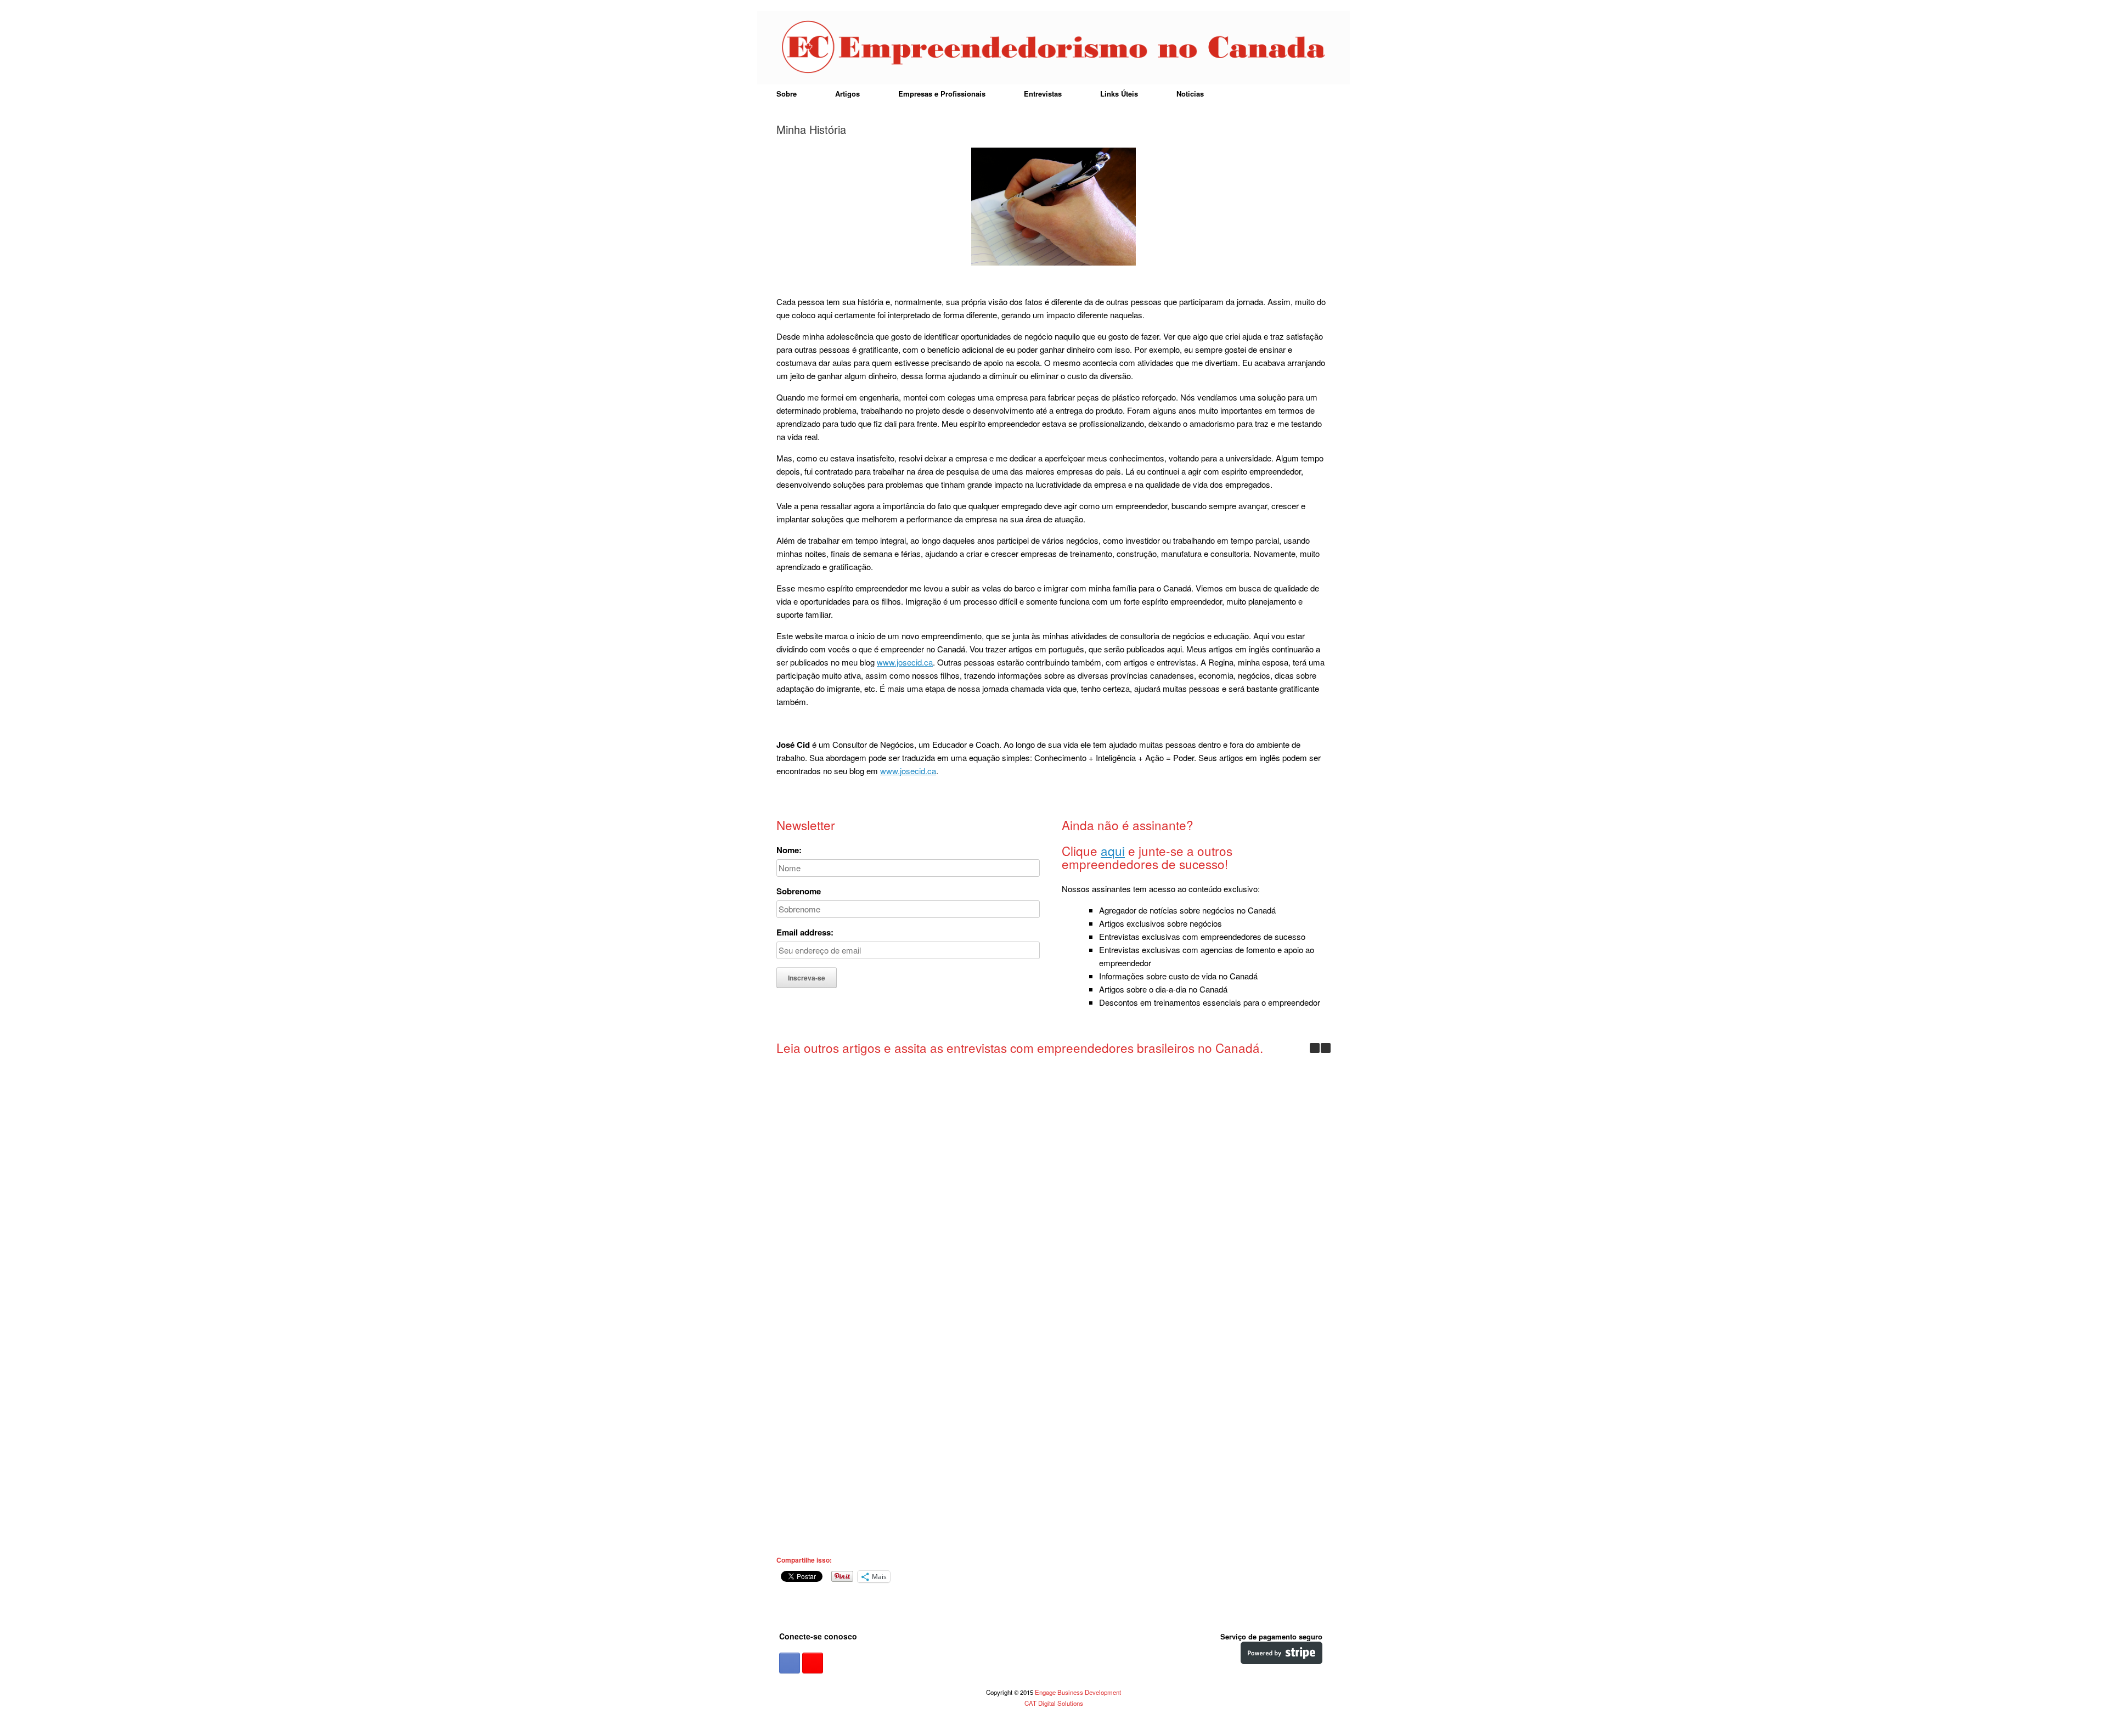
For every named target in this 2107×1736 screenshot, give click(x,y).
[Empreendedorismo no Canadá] (1053, 48)
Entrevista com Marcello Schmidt (844, 1168)
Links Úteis (1119, 94)
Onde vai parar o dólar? (844, 1546)
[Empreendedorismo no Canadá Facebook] (790, 1663)
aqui (1113, 850)
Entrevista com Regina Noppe (843, 1411)
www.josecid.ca (905, 662)
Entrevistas (1043, 94)
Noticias (1190, 94)
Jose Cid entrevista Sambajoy (986, 1168)
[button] (1326, 1048)
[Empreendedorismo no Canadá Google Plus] (813, 1663)
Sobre (787, 94)
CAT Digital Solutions (1054, 1703)
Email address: (805, 932)
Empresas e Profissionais (942, 94)
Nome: (789, 850)
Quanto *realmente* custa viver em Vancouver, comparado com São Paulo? (1129, 1424)
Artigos (847, 94)
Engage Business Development (1078, 1692)
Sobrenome (799, 891)
